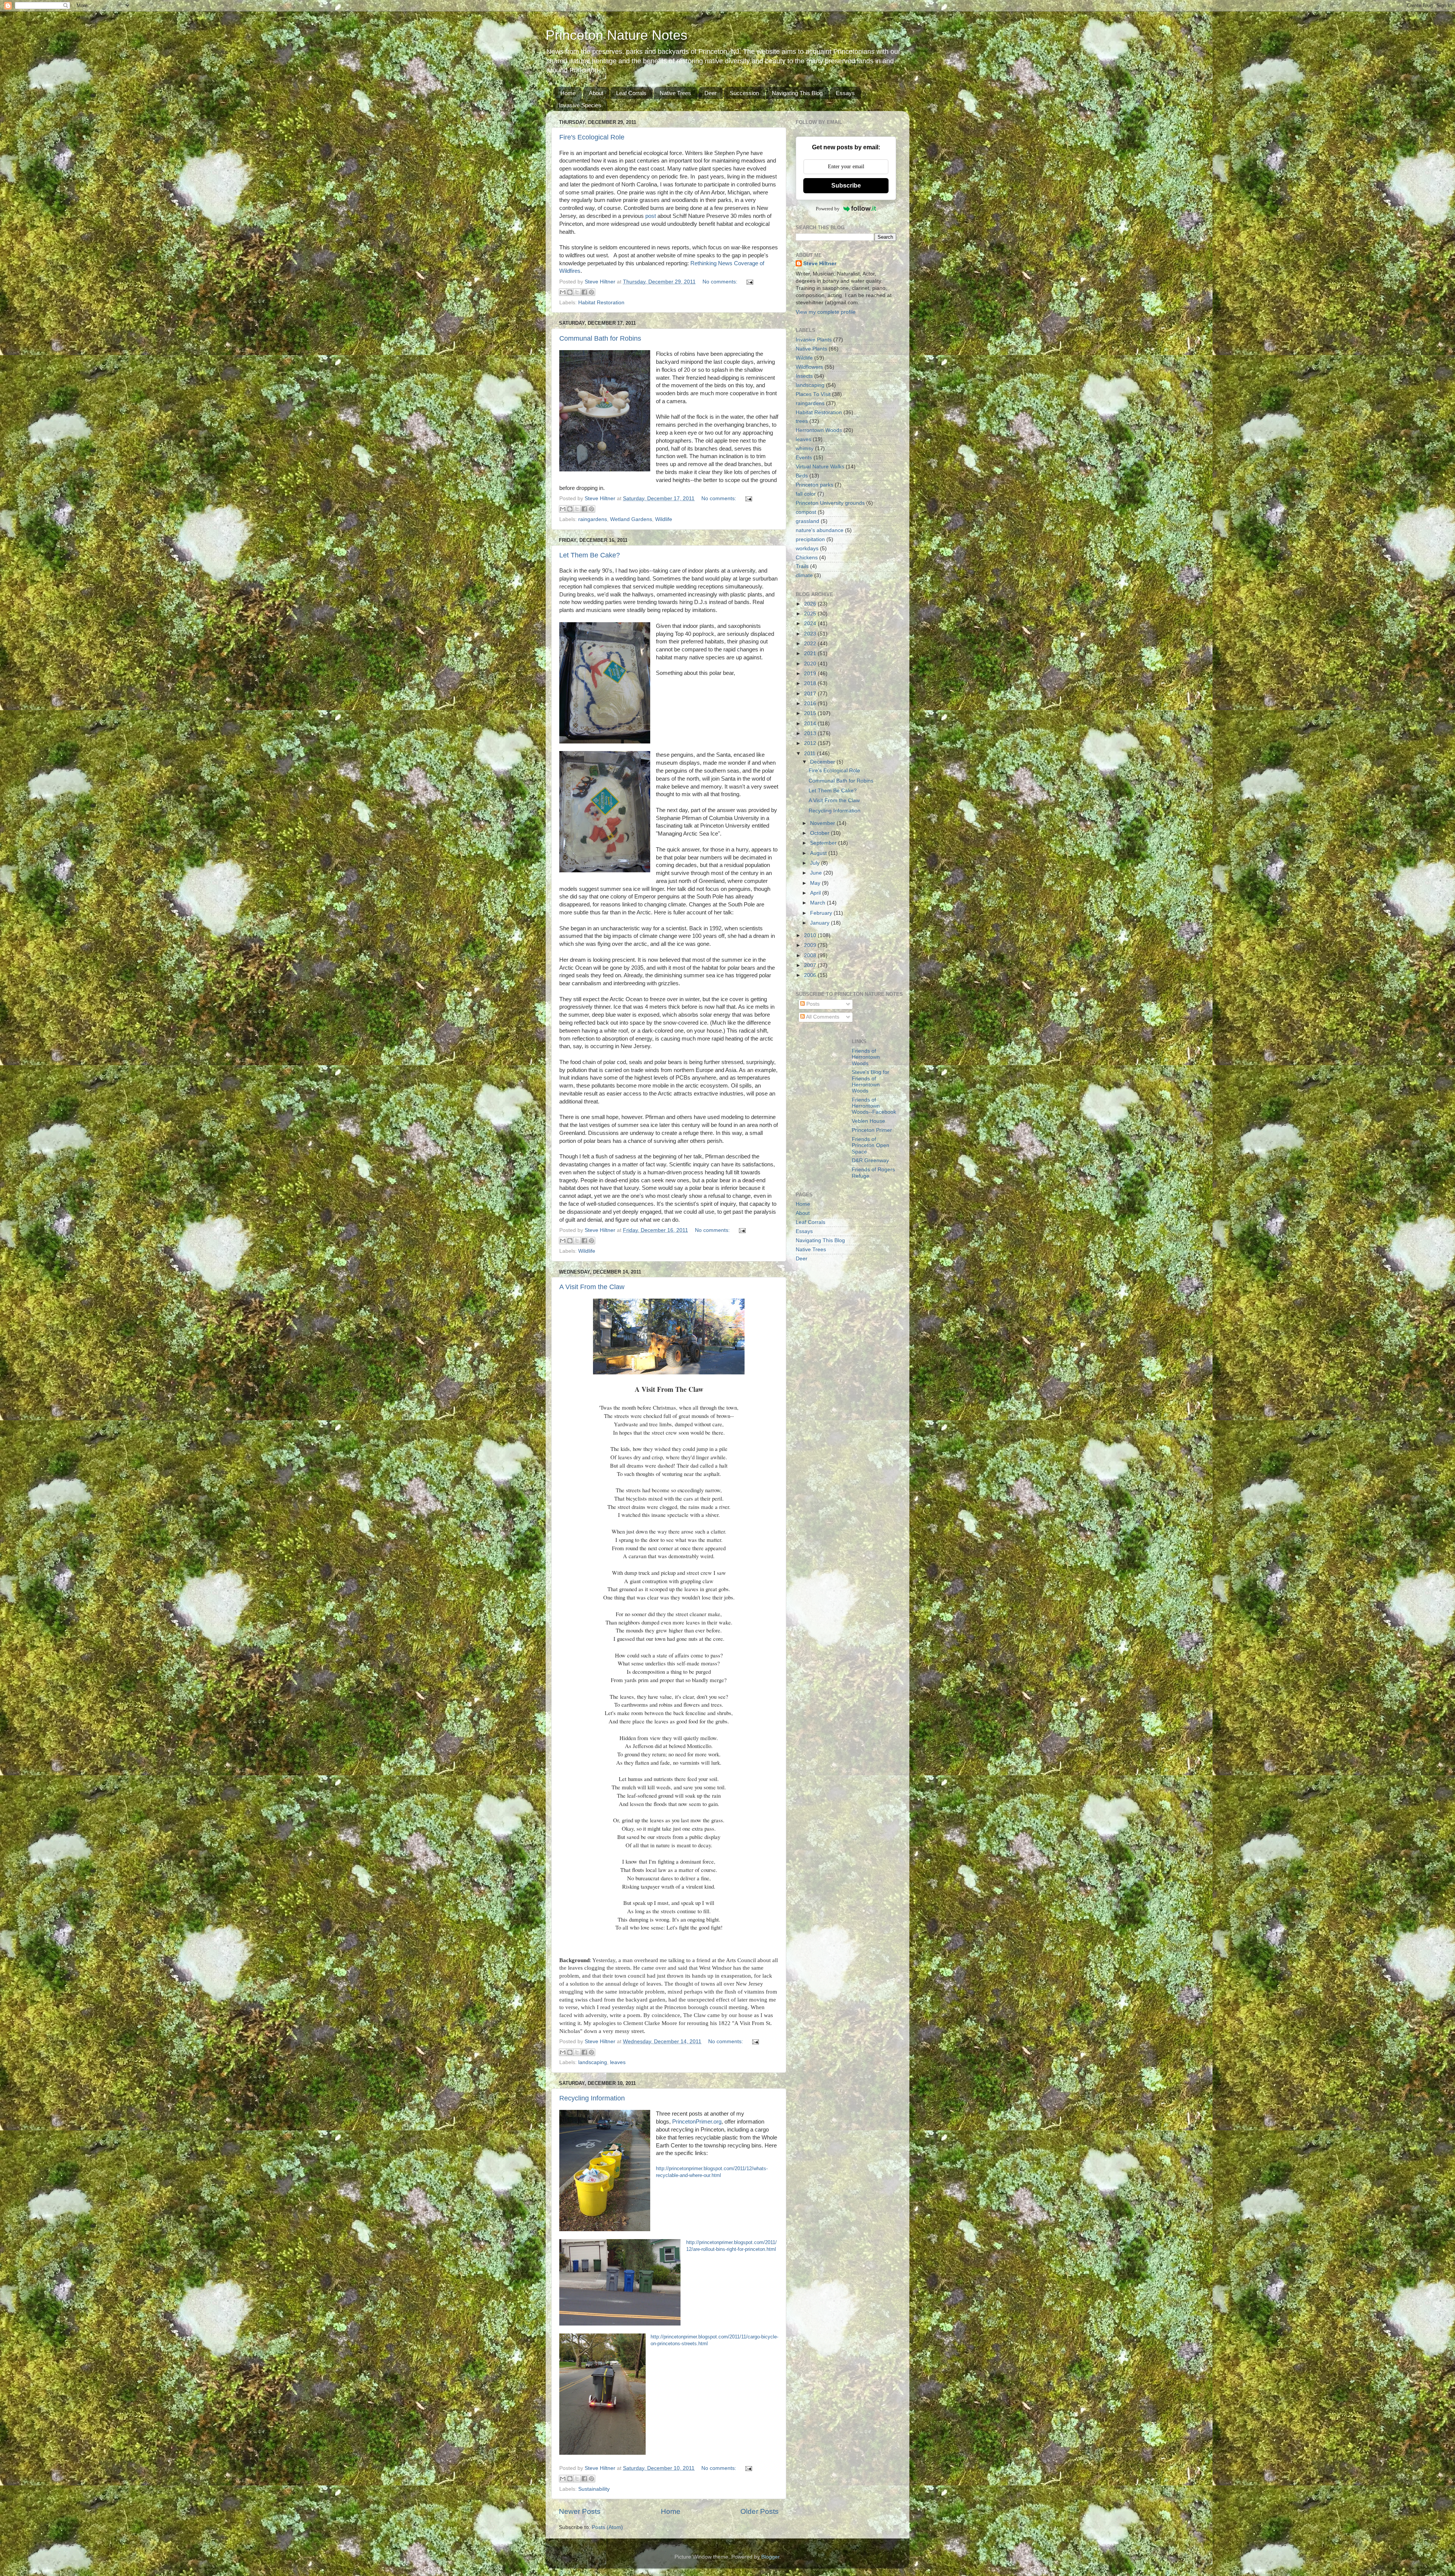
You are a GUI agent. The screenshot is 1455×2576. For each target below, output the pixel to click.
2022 (811, 644)
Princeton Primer (872, 1130)
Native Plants (811, 349)
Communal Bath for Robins (600, 338)
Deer (710, 93)
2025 (811, 614)
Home (568, 93)
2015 (811, 713)
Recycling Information (592, 2098)
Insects (804, 376)
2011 (810, 754)
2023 (811, 634)
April (816, 893)
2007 (811, 965)
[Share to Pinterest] (591, 292)
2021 (811, 653)
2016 (811, 703)
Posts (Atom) (607, 2527)
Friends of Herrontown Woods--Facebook (874, 1106)
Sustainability (594, 2489)
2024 (811, 624)
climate (804, 575)
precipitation (810, 539)
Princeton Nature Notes (616, 35)
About (596, 93)
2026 (811, 604)
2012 (811, 743)
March (818, 903)
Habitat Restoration (601, 303)
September (824, 843)
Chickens (807, 558)
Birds (802, 476)
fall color (806, 494)
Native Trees (675, 93)
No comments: (721, 282)
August (819, 853)
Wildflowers (809, 367)
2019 (811, 674)
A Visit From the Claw (592, 1287)
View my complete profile (826, 312)
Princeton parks (814, 485)
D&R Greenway (870, 1160)
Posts (812, 1004)
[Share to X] (577, 292)
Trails (802, 566)
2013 (811, 733)
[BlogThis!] (570, 292)
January (821, 923)
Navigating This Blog (797, 93)
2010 (811, 935)
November (823, 823)
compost (806, 512)
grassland (807, 521)
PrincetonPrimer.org (697, 2122)
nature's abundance (820, 530)
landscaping (593, 2062)
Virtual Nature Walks (820, 467)
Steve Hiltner (820, 264)
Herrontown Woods (819, 430)
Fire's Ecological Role (592, 137)
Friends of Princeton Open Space (871, 1145)
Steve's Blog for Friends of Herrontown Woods (871, 1081)
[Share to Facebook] (584, 292)
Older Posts (760, 2511)
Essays (845, 93)
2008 (811, 955)
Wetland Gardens (631, 519)
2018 (811, 683)
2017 (811, 694)
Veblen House (868, 1121)
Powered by (828, 209)
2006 (811, 975)
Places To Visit (813, 394)
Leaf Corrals (631, 93)
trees (802, 421)
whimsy (805, 448)
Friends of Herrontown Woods (866, 1057)
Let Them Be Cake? (590, 555)
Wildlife (664, 519)
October (821, 833)
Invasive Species (580, 105)
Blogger (770, 2557)
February (822, 913)
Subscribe (846, 185)
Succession (744, 93)
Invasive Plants (814, 340)
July (816, 863)
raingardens (593, 519)
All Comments (822, 1017)
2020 (811, 664)
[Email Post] (749, 282)
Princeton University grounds (830, 503)
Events (804, 458)
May (816, 883)
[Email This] (563, 292)
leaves (618, 2062)
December (823, 762)
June (817, 873)
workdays (807, 549)
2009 (811, 945)
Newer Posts (580, 2511)
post (651, 216)
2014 (811, 724)
